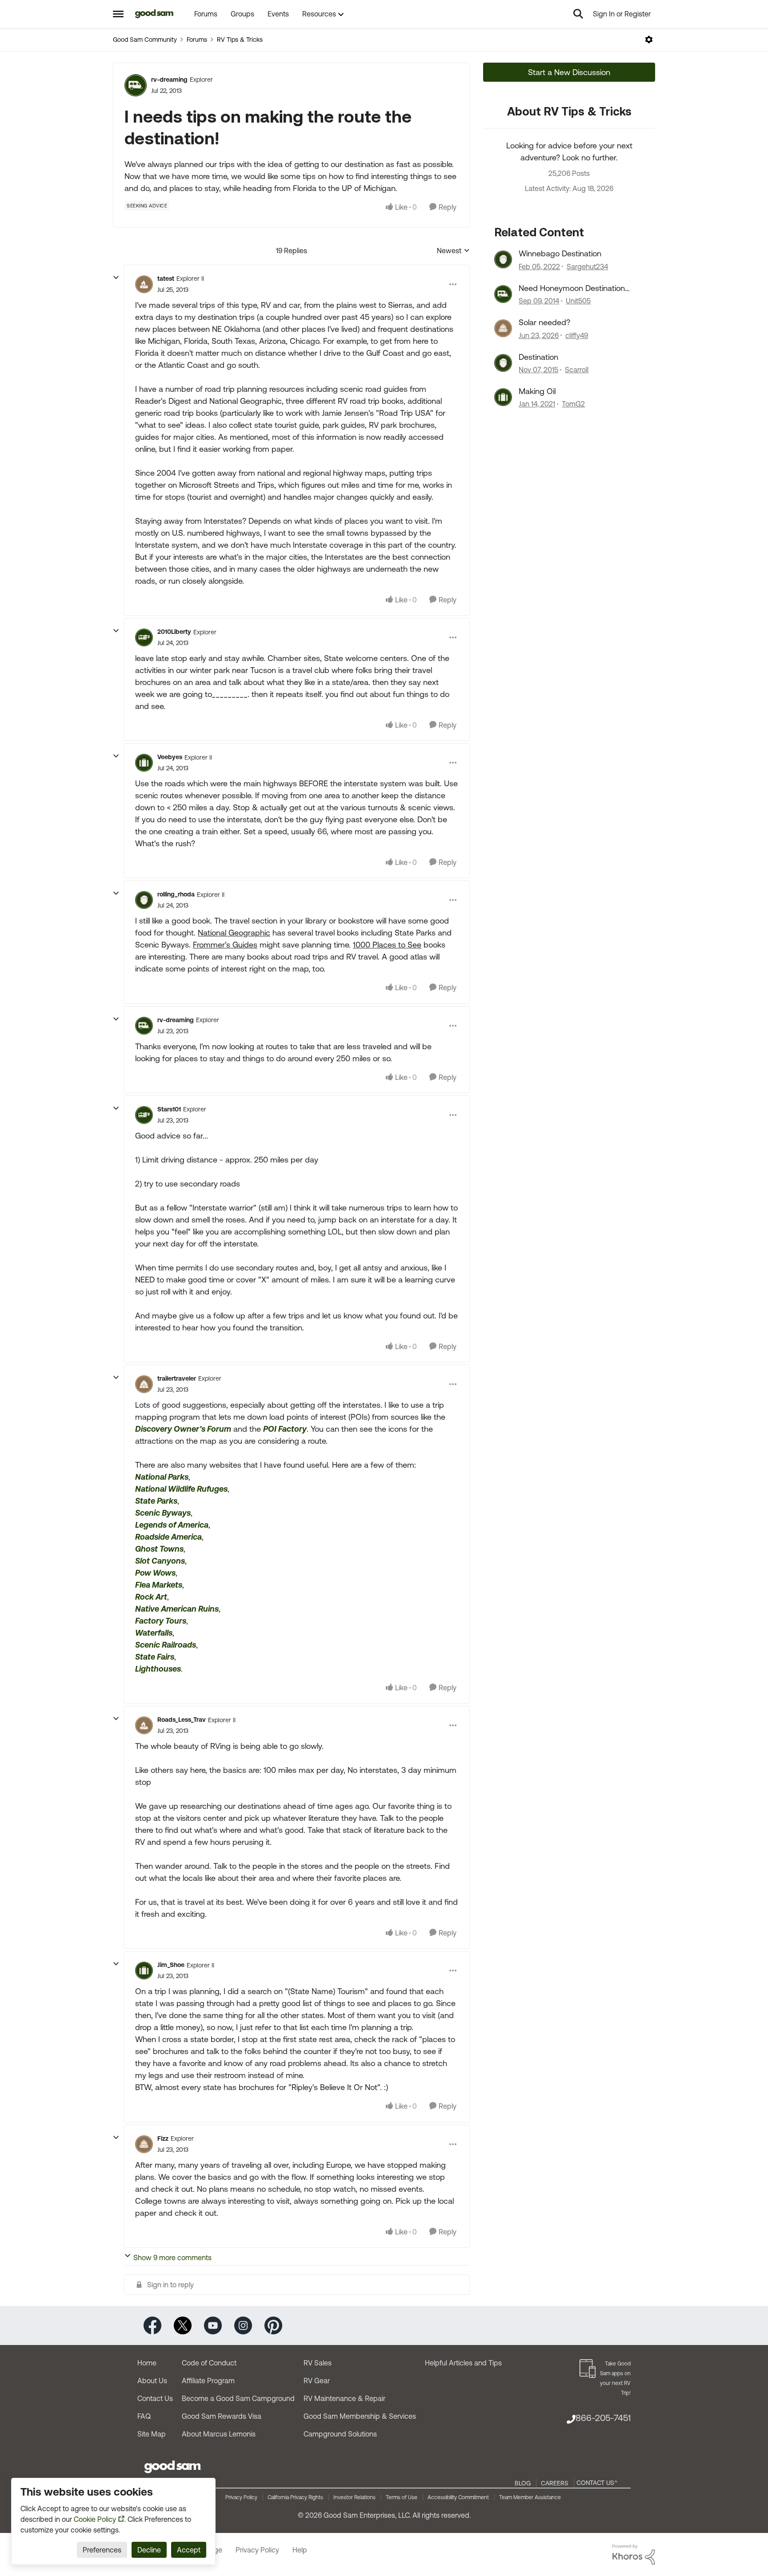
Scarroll (577, 370)
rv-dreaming (169, 80)
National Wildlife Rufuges (181, 1489)
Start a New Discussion (569, 72)
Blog (523, 2483)
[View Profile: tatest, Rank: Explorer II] (144, 284)
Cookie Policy (95, 2519)
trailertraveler (177, 1378)
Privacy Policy (241, 2497)
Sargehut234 (587, 267)
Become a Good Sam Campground (238, 2398)
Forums (197, 40)
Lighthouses (158, 1669)
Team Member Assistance (530, 2497)
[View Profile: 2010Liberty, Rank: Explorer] (144, 637)
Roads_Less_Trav (182, 1720)
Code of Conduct (209, 2363)
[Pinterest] (273, 2325)
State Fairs (155, 1657)
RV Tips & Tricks (240, 40)
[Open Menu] (649, 40)
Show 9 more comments (172, 2257)
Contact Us (155, 2398)
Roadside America (168, 1537)
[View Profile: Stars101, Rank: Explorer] (144, 1115)
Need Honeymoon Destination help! (572, 288)
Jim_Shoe (171, 1965)
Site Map (152, 2434)
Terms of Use (402, 2497)
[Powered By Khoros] (634, 2555)
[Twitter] (183, 2325)
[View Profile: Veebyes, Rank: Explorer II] (144, 763)
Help (300, 2550)
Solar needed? (544, 322)
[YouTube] (213, 2325)
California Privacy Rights (295, 2497)
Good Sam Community (145, 40)
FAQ (144, 2416)
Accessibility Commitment (458, 2497)
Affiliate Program (208, 2381)
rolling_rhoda (176, 894)
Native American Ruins (177, 1609)
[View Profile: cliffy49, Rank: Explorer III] (503, 328)
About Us (152, 2381)
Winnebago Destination (560, 253)
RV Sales (318, 2363)
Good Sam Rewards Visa (222, 2416)
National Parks (162, 1477)
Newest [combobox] (453, 251)
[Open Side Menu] (118, 14)
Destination (538, 357)
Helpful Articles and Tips (463, 2363)
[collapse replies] (116, 278)
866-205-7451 (603, 2418)
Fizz (163, 2138)
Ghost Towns (159, 1549)
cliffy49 (577, 335)
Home (147, 2363)
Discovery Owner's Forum (183, 1429)
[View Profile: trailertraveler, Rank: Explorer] (144, 1384)
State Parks (156, 1501)
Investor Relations (354, 2497)
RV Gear (317, 2381)
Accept (189, 2550)
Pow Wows (155, 1573)
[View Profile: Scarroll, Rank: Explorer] (503, 363)
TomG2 (573, 404)
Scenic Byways (163, 1513)
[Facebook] (152, 2325)
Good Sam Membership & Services (360, 2416)
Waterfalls (154, 1633)
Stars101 (169, 1109)
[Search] (578, 14)
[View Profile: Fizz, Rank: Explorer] (144, 2144)
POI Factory (285, 1429)
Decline (149, 2550)
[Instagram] (243, 2325)
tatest (166, 279)
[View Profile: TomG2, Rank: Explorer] (503, 397)
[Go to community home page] (154, 14)
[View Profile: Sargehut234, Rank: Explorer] (503, 259)
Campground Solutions (340, 2434)
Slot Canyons (160, 1561)
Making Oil (537, 391)
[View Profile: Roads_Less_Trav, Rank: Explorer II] (144, 1725)
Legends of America (172, 1525)
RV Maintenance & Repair (344, 2398)
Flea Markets (159, 1585)
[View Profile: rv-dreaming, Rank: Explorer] (136, 85)
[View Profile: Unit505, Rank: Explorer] (503, 294)
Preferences (102, 2550)
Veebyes (170, 757)
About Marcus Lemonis (219, 2434)
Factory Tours (161, 1621)
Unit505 (578, 301)
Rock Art (151, 1597)
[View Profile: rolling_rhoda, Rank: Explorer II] (144, 900)
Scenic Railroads (166, 1645)
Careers (555, 2483)
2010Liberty (174, 632)
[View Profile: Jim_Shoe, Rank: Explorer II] (144, 1971)
